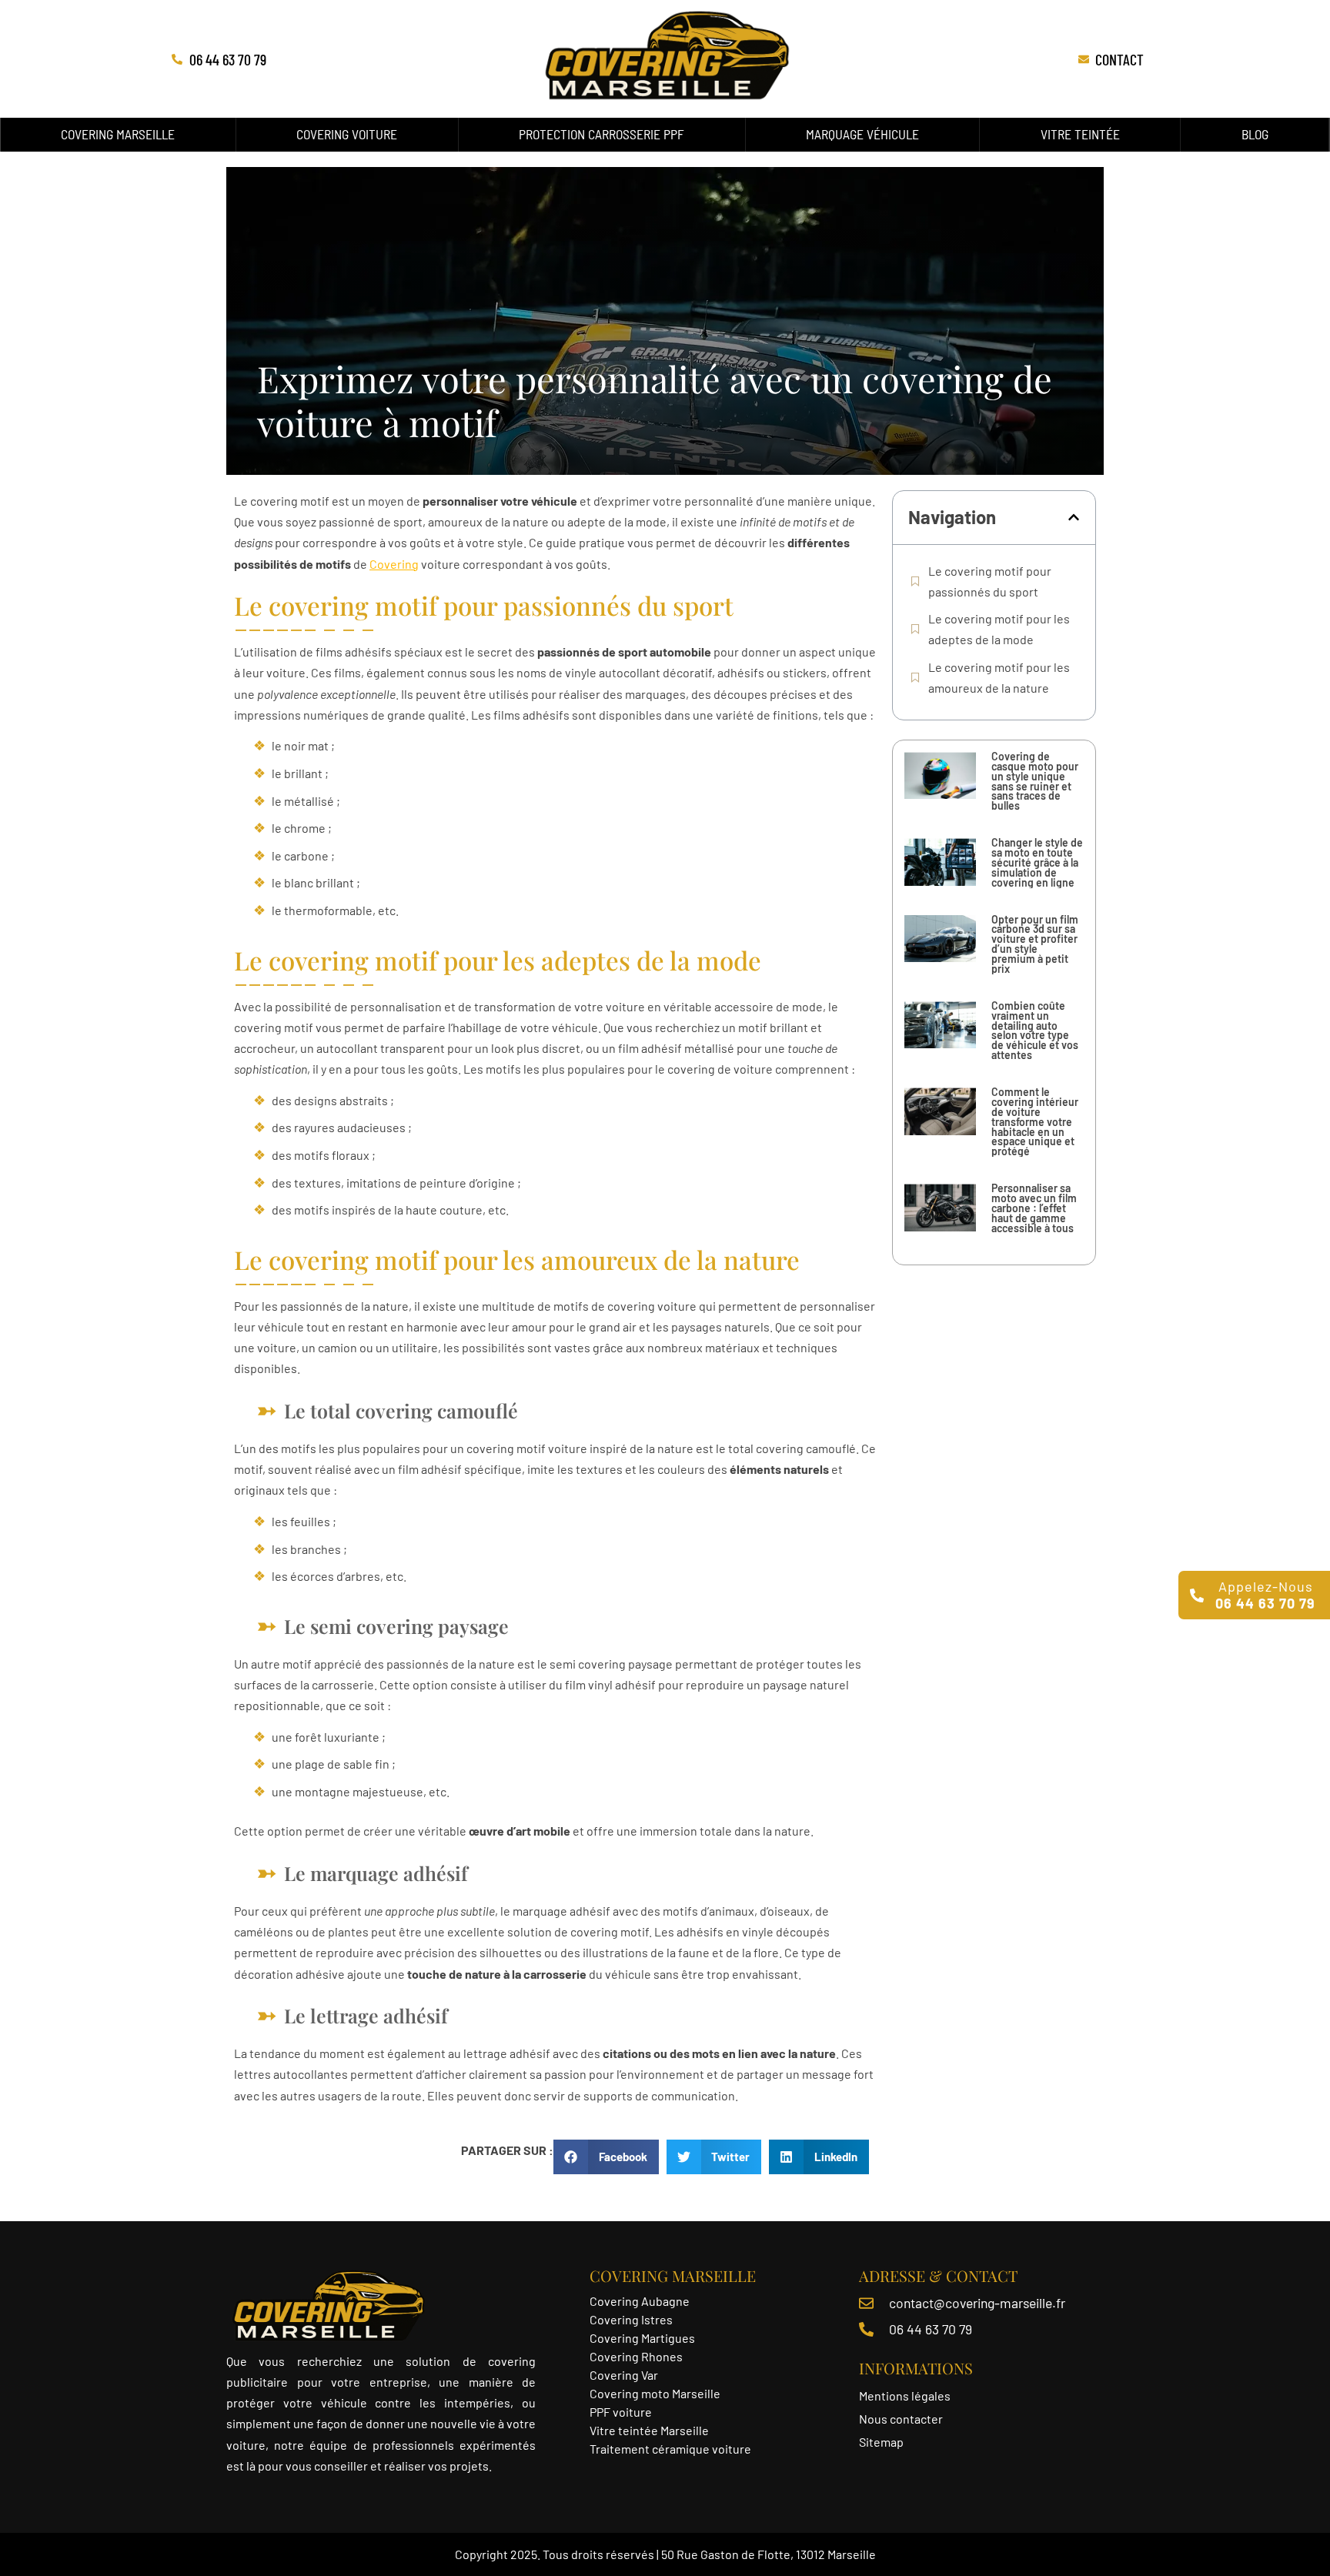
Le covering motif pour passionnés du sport (990, 581)
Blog (1255, 134)
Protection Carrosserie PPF (602, 134)
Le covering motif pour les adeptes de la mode (999, 629)
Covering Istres (631, 2319)
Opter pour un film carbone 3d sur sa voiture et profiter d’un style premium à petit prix (1035, 944)
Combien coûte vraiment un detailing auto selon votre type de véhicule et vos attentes (1035, 1030)
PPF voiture (622, 2412)
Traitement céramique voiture (670, 2449)
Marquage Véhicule (862, 134)
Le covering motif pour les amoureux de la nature (999, 677)
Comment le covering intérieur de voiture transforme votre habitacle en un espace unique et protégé (1035, 1121)
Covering (394, 564)
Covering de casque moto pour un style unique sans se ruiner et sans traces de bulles (1035, 781)
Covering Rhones (636, 2356)
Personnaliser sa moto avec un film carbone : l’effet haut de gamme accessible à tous (1034, 1208)
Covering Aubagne (640, 2301)
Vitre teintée (1080, 134)
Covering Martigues (642, 2338)
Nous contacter (901, 2419)
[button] (1074, 517)
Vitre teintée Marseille (650, 2430)
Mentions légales (905, 2396)
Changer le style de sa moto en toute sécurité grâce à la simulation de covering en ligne (1037, 862)
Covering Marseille (118, 134)
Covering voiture (347, 134)
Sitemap (881, 2442)
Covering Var (624, 2375)
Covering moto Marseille (655, 2393)
